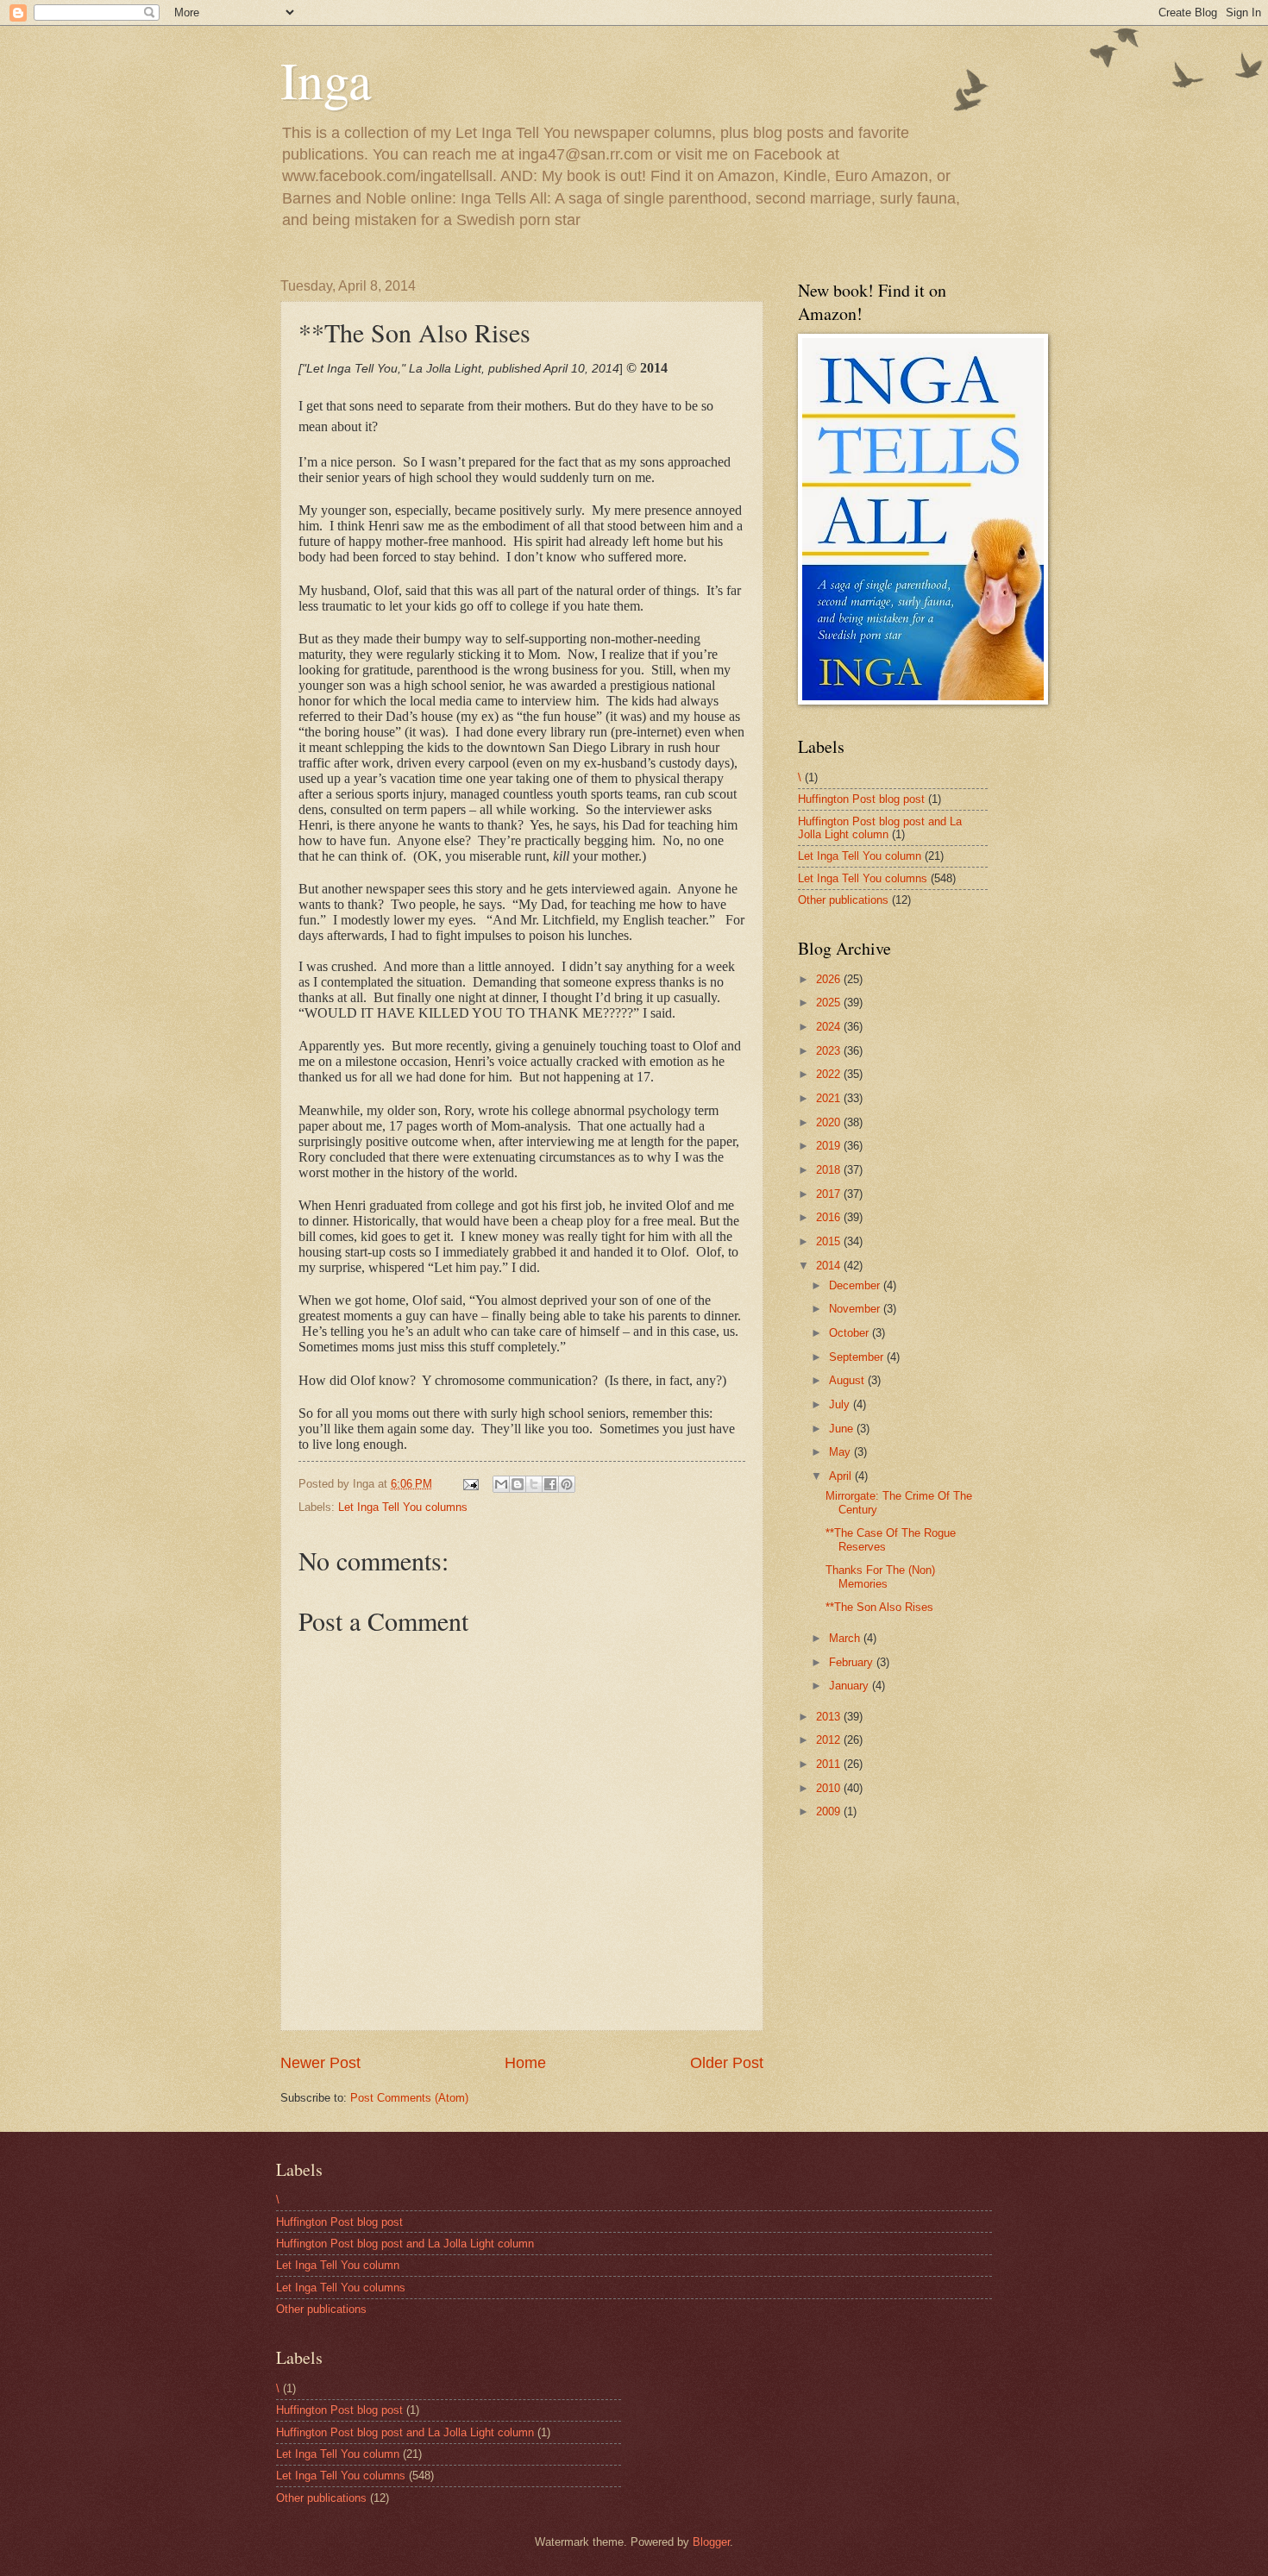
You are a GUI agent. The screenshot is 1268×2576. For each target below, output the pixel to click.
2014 (830, 1266)
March (846, 1638)
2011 (830, 1764)
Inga (326, 79)
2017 (830, 1194)
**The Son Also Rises (879, 1607)
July (841, 1404)
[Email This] (501, 1484)
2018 (830, 1170)
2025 (830, 1003)
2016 (830, 1217)
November (856, 1309)
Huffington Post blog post (861, 799)
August (848, 1380)
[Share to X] (534, 1484)
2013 (830, 1717)
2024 (830, 1027)
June (843, 1429)
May (841, 1452)
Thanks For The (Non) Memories (880, 1576)
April (842, 1476)
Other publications (843, 900)
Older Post (727, 2063)
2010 (830, 1788)
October (851, 1333)
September (858, 1357)
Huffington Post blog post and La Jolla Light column (880, 828)
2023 (830, 1051)
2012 (830, 1740)
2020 (830, 1122)
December (856, 1285)
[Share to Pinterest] (567, 1484)
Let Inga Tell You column (860, 856)
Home (525, 2063)
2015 (830, 1241)
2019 (830, 1146)
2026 (830, 979)
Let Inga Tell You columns (403, 1507)
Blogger (711, 2542)
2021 (830, 1098)
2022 (830, 1074)
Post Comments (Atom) (409, 2098)
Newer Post (320, 2063)
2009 (830, 1811)
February (853, 1662)
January (851, 1686)
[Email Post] (470, 1484)
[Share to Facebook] (550, 1484)
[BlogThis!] (518, 1484)
